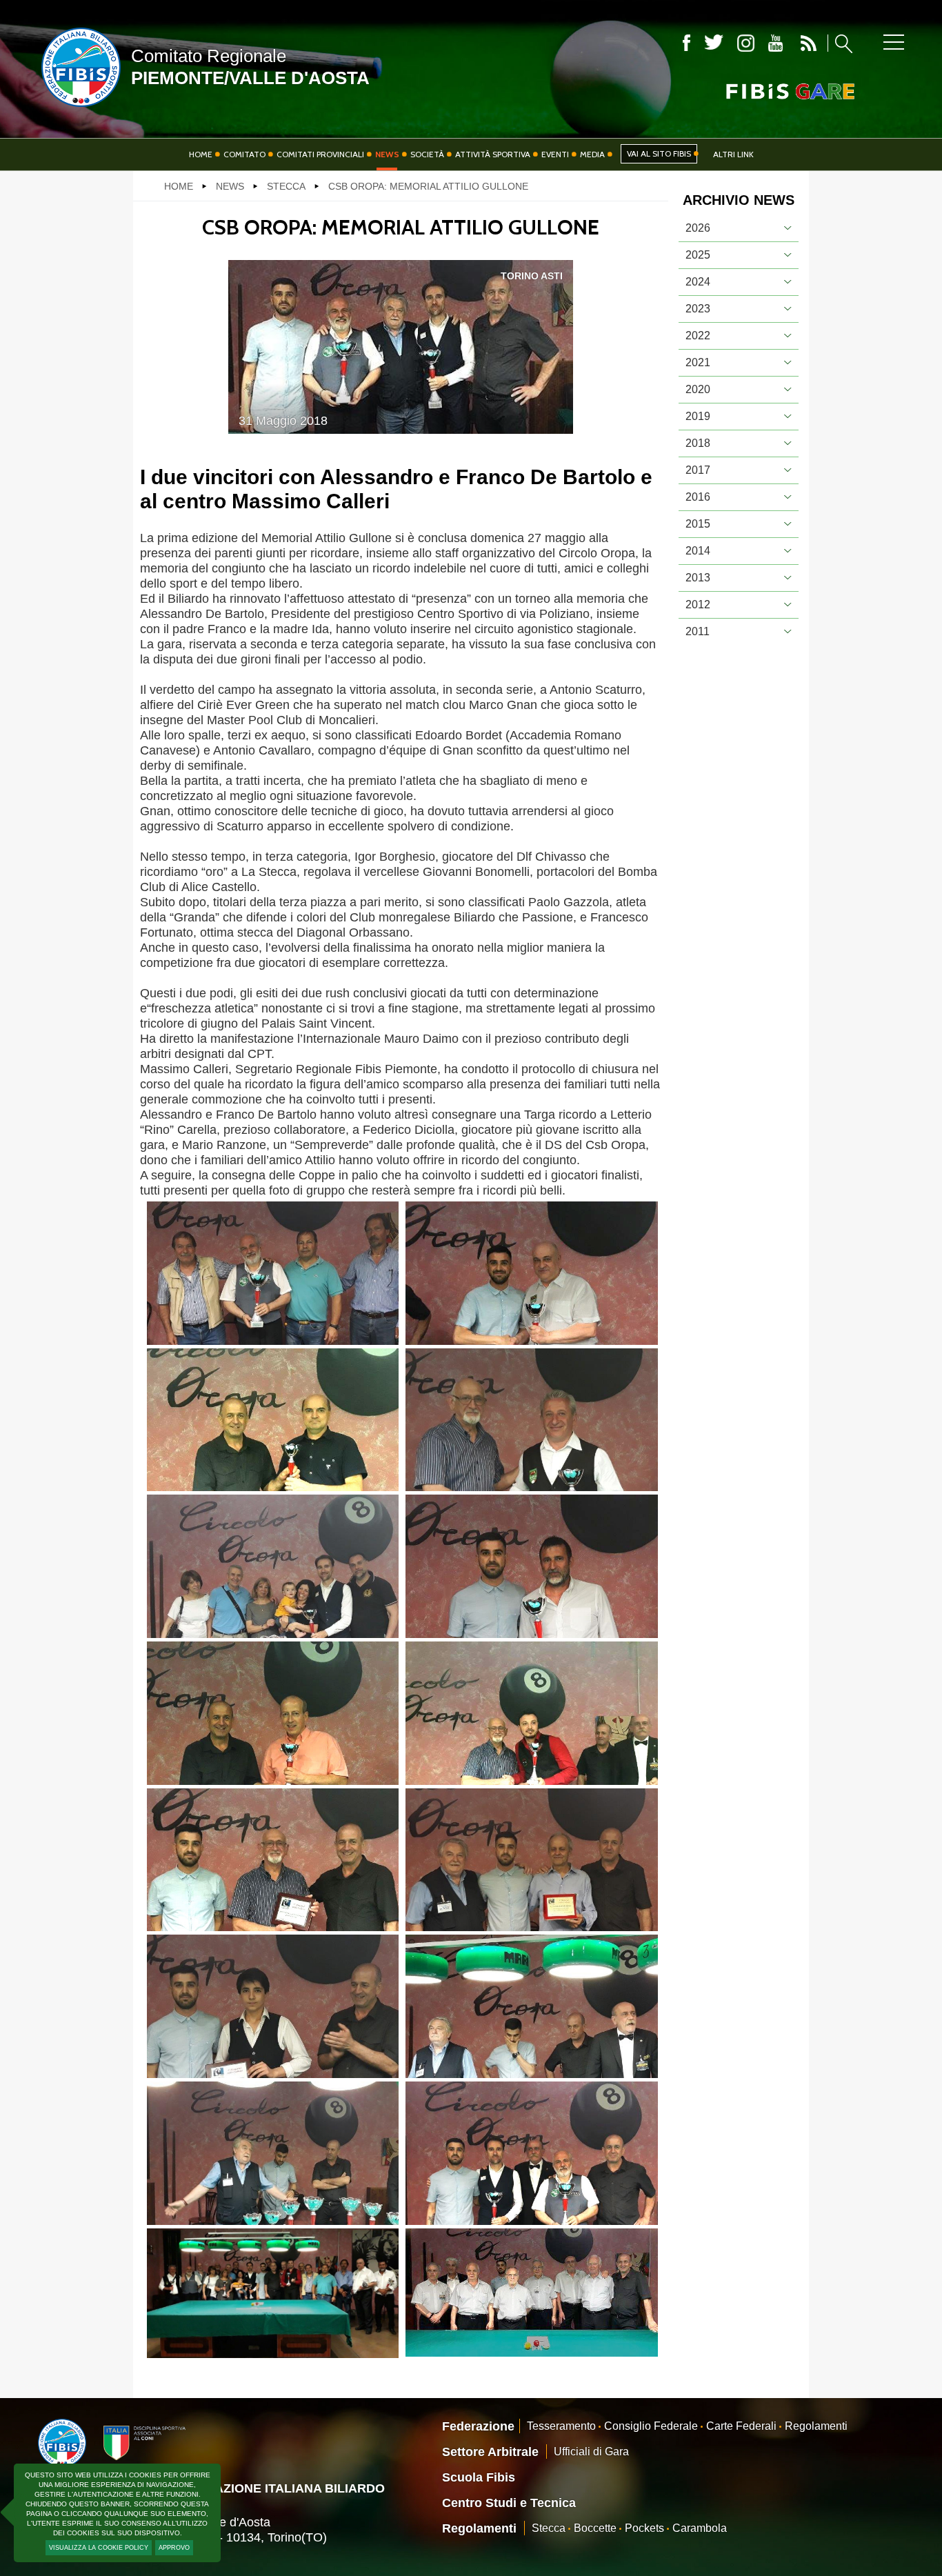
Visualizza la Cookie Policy (99, 2548)
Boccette (595, 2528)
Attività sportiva (493, 154)
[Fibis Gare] (768, 91)
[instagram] (746, 43)
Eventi (555, 154)
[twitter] (714, 43)
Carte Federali (741, 2426)
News (387, 154)
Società (427, 154)
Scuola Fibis (479, 2477)
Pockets (644, 2528)
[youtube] (775, 43)
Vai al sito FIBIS (659, 153)
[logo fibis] (78, 110)
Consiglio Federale (651, 2426)
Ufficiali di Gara (591, 2452)
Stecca (549, 2528)
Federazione (478, 2426)
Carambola (700, 2528)
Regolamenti (816, 2426)
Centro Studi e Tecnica (509, 2503)
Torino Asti (532, 276)
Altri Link (733, 154)
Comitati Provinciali (320, 154)
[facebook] (687, 43)
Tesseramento (561, 2426)
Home (201, 154)
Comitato (244, 154)
